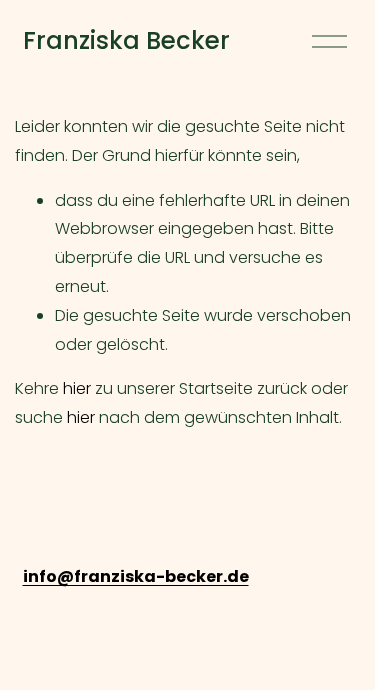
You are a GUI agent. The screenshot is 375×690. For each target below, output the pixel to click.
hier (77, 388)
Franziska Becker (126, 40)
